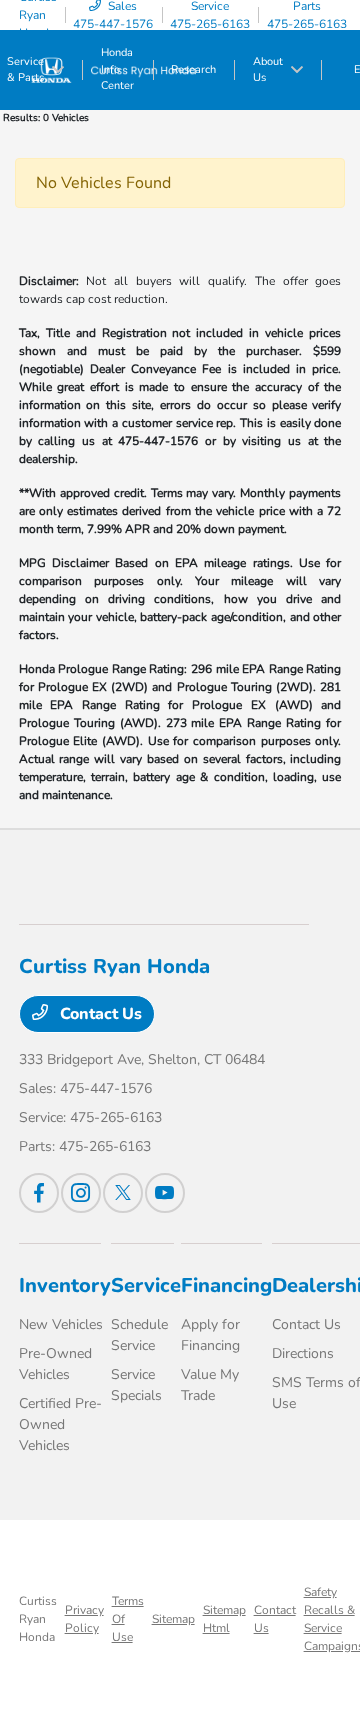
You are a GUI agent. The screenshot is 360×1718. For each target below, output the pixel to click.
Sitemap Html (224, 1619)
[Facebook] (39, 1193)
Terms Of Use (128, 1619)
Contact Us (99, 1014)
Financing (226, 1285)
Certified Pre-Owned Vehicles (60, 1424)
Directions (303, 1353)
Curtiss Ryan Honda (38, 1619)
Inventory (65, 1285)
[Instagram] (81, 1193)
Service (146, 1285)
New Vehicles (61, 1324)
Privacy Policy (84, 1619)
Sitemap (173, 1619)
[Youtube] (165, 1193)
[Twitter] (123, 1193)
